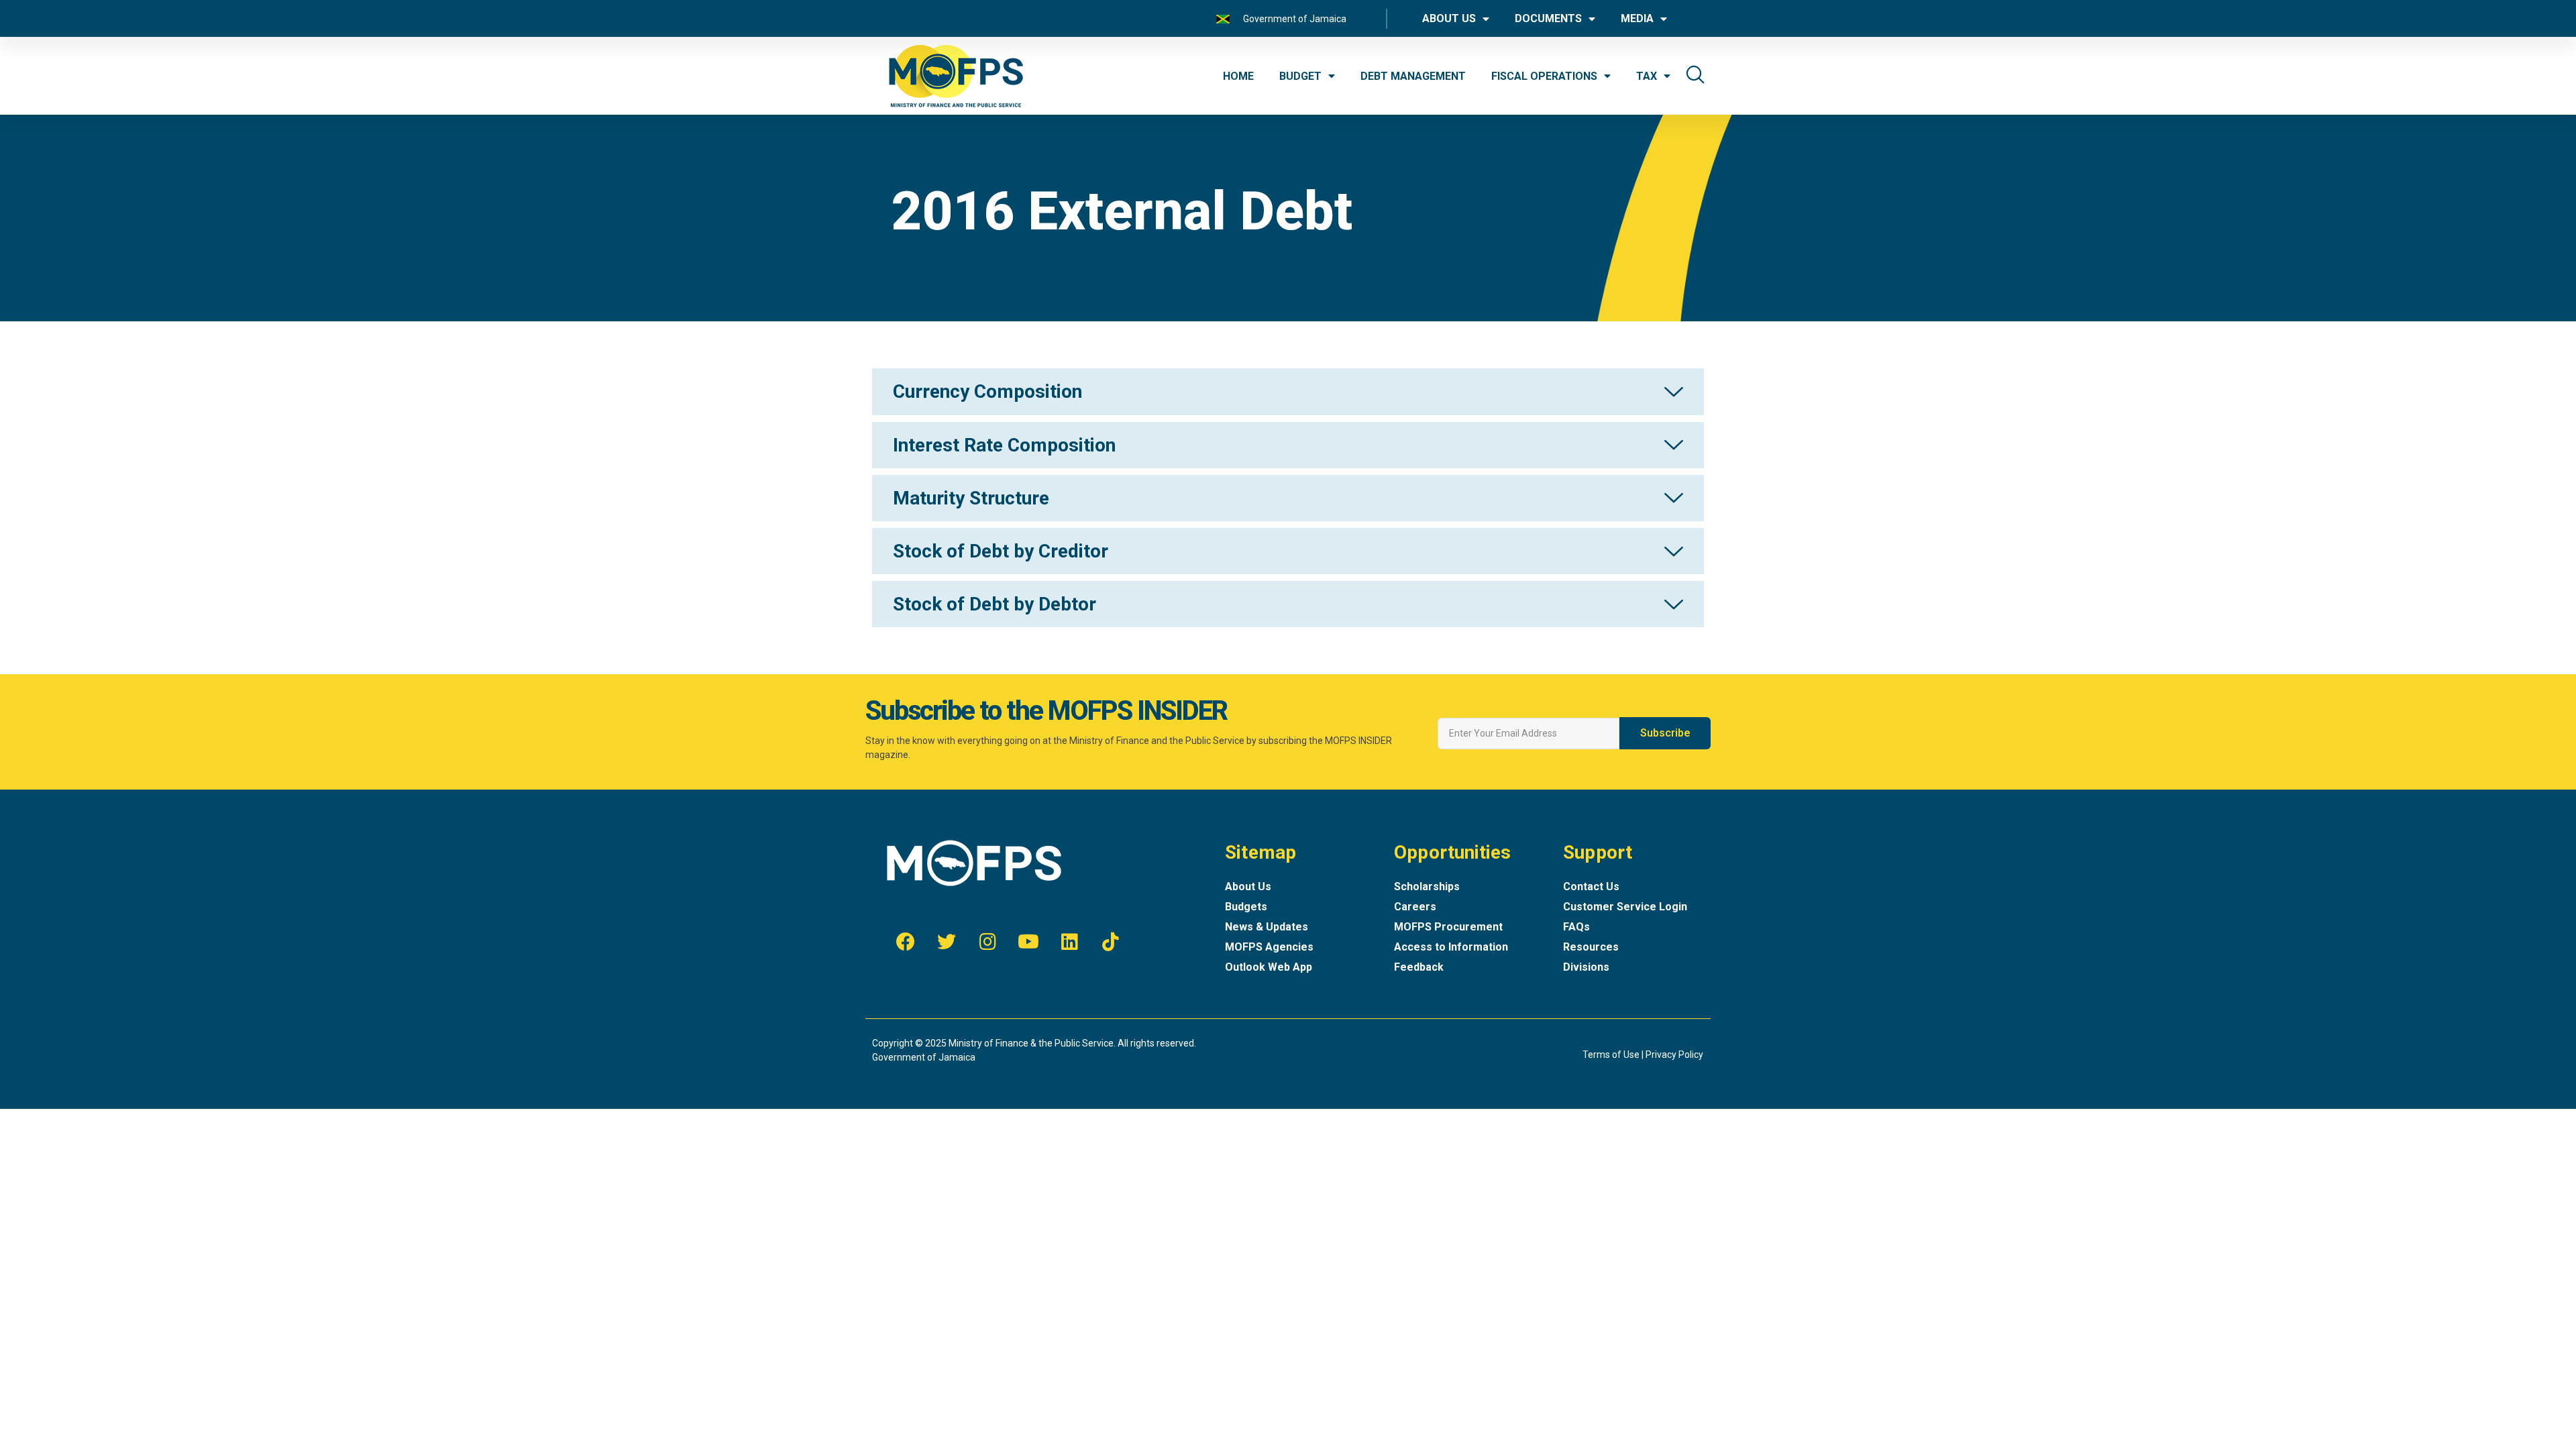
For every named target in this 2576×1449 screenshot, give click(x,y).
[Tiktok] (1110, 942)
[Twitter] (947, 942)
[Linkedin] (1069, 942)
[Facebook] (906, 942)
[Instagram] (987, 942)
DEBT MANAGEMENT (1413, 76)
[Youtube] (1028, 942)
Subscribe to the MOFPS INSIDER (1046, 711)
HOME (1238, 76)
